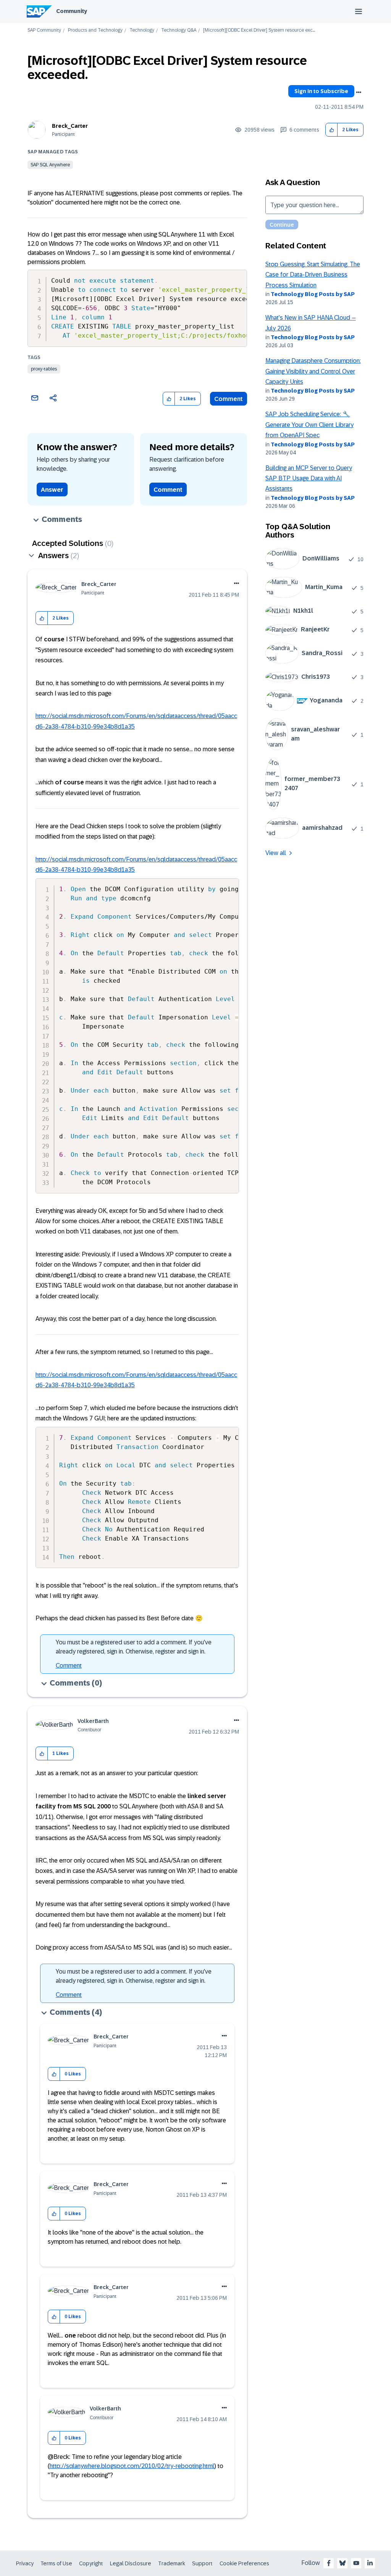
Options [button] (359, 92)
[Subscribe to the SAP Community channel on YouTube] (356, 2563)
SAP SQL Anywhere (50, 165)
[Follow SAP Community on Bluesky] (343, 2563)
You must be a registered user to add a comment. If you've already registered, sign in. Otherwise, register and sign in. (134, 1647)
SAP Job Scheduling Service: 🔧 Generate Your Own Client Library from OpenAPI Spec (309, 425)
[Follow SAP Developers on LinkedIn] (370, 2563)
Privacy (25, 2563)
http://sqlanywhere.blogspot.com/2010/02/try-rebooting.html (132, 2466)
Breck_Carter (70, 126)
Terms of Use (56, 2563)
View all (276, 853)
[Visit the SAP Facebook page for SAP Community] (329, 2563)
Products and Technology (95, 30)
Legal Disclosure (131, 2563)
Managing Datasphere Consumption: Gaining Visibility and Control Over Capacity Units (313, 371)
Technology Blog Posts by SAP (313, 294)
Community (72, 11)
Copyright (91, 2563)
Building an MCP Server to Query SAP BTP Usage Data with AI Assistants (309, 478)
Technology (142, 30)
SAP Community (44, 30)
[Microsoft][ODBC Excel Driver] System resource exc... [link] (259, 30)
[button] (332, 130)
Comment (229, 399)
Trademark (172, 2563)
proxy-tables (44, 369)
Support (202, 2563)
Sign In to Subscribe (321, 91)
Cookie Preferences (244, 2563)
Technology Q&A (179, 30)
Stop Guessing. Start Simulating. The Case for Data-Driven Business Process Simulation (313, 275)
